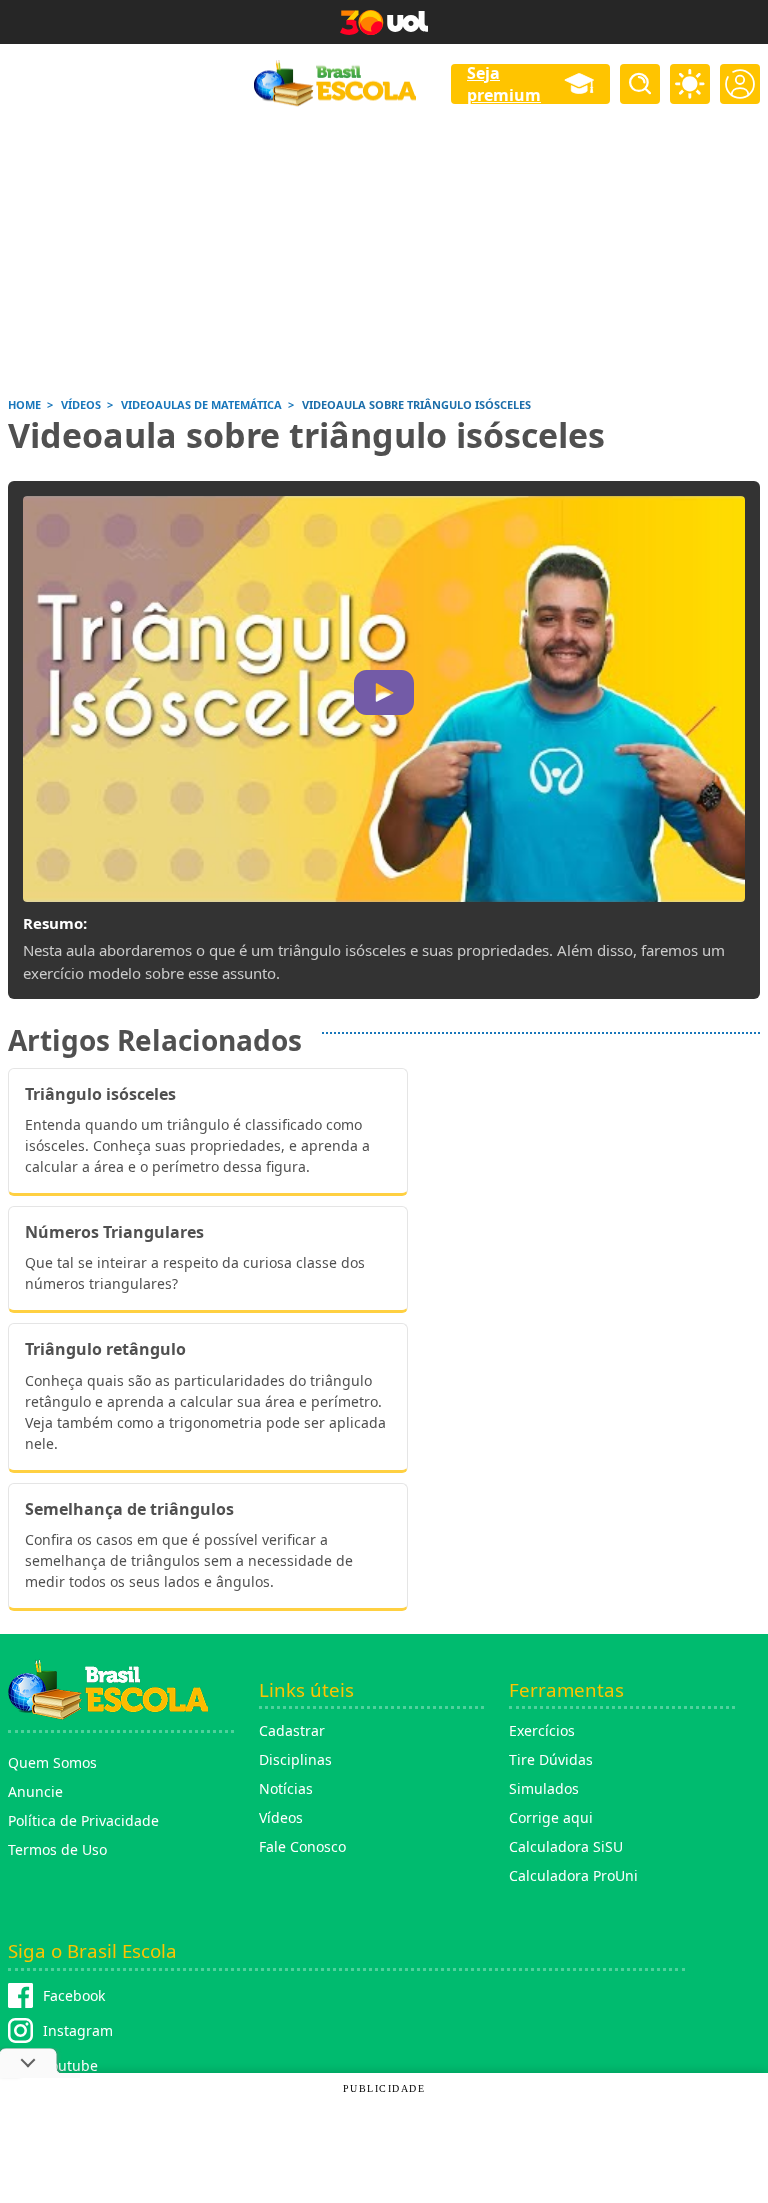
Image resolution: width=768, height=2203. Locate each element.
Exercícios (542, 1730)
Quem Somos (52, 1762)
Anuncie (35, 1791)
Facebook (74, 1995)
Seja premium (504, 84)
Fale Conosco (302, 1846)
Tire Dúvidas (551, 1759)
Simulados (544, 1788)
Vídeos (281, 1817)
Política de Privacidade (83, 1820)
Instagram (78, 2030)
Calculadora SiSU (566, 1846)
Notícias (286, 1788)
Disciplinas (295, 1759)
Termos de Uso (57, 1849)
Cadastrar (292, 1730)
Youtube (70, 2065)
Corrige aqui (551, 1817)
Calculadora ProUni (573, 1875)
